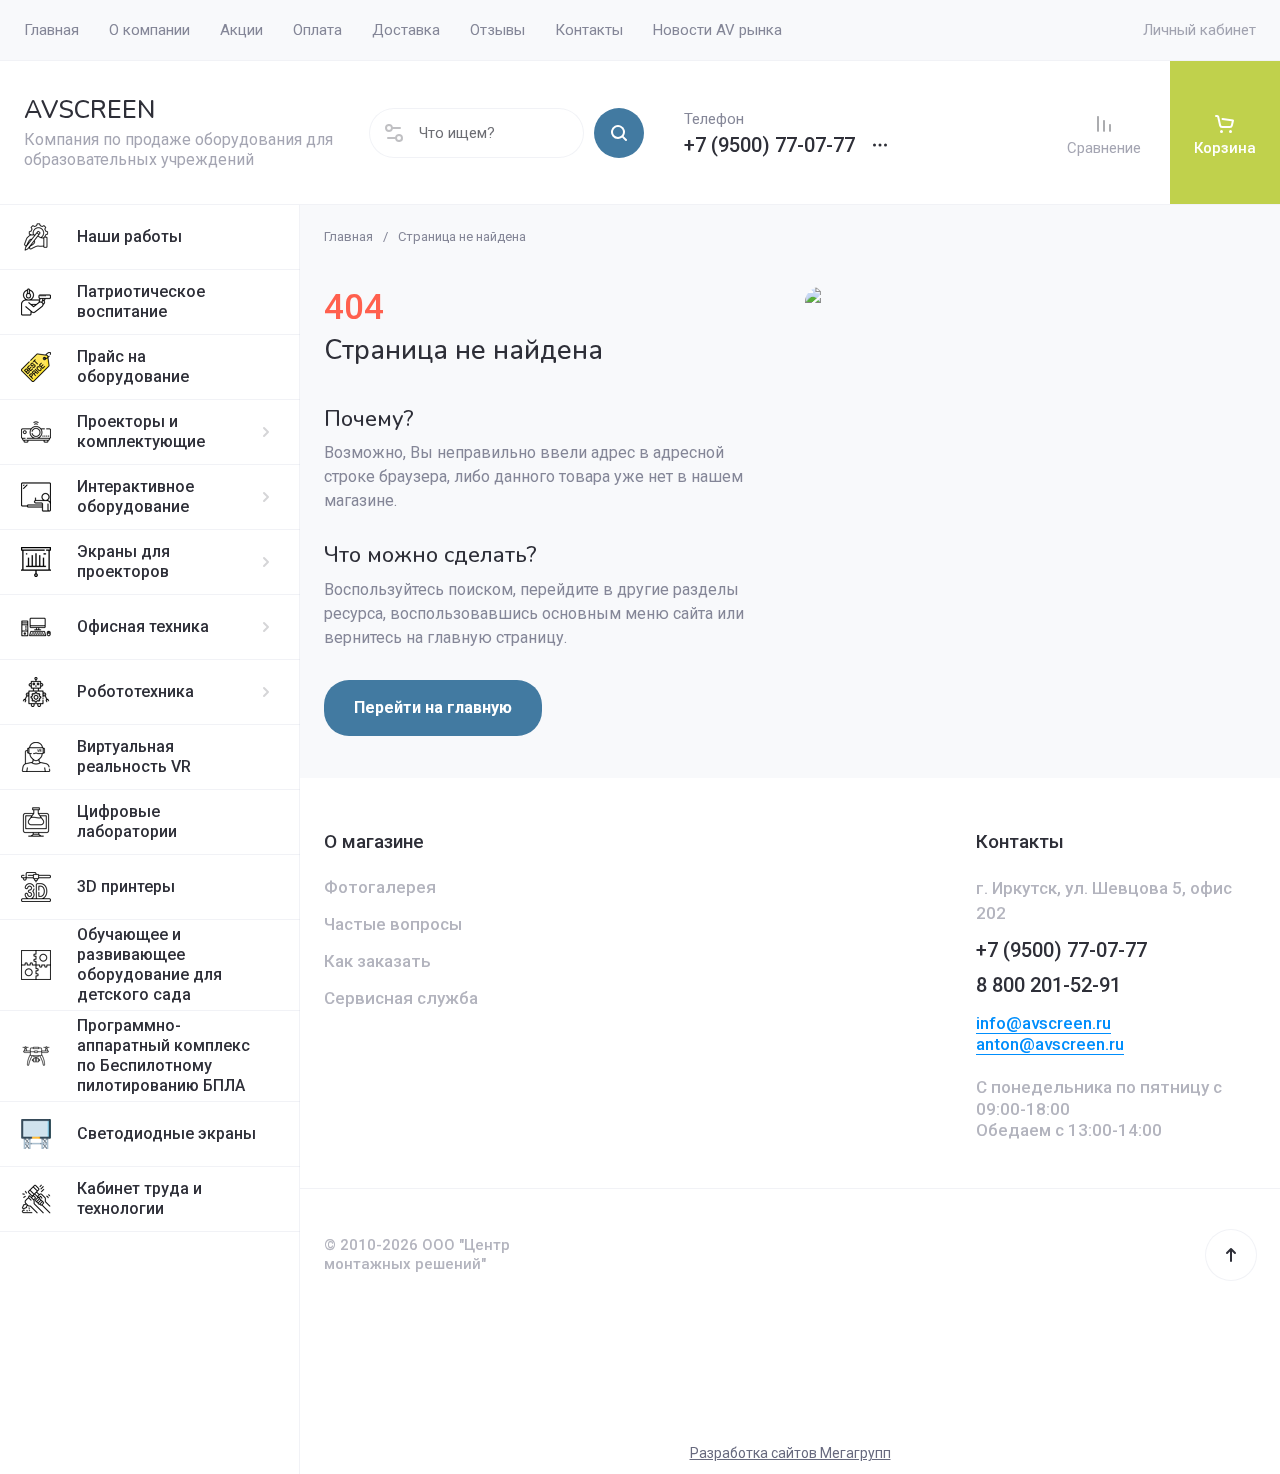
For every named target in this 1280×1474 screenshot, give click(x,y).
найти (619, 133)
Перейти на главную (433, 707)
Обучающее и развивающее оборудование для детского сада (149, 964)
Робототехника (135, 691)
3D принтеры (126, 886)
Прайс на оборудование (133, 366)
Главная (348, 236)
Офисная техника (143, 626)
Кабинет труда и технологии (139, 1198)
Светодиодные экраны (166, 1133)
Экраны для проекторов (123, 561)
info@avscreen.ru (1043, 1023)
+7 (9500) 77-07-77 (769, 145)
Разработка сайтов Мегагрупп (790, 1453)
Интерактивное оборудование (135, 496)
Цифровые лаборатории (127, 821)
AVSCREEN (89, 110)
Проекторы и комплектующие (141, 431)
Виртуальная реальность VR (134, 756)
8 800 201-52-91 (1048, 985)
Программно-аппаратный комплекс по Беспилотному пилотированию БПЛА (163, 1055)
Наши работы (129, 236)
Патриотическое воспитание (141, 301)
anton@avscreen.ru (1050, 1044)
